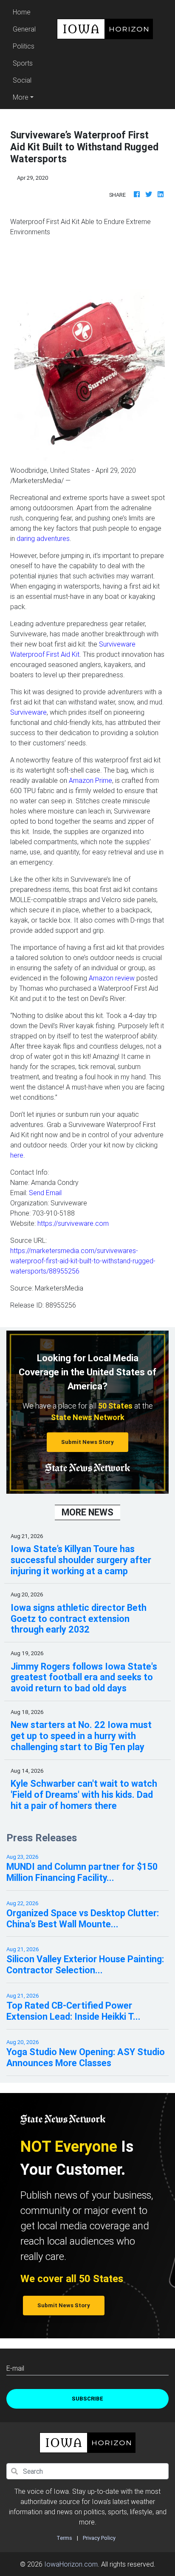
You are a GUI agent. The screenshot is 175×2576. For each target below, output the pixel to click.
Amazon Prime (90, 780)
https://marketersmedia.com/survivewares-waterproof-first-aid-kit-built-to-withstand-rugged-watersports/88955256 (83, 1261)
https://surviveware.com (73, 1223)
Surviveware (28, 712)
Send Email (45, 1193)
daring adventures (43, 538)
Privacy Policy (99, 2538)
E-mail (15, 2368)
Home (25, 12)
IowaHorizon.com (71, 2564)
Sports (23, 63)
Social (22, 80)
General (24, 29)
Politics (24, 46)
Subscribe (87, 2399)
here (17, 1155)
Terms (64, 2538)
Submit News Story (87, 1442)
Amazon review (112, 978)
